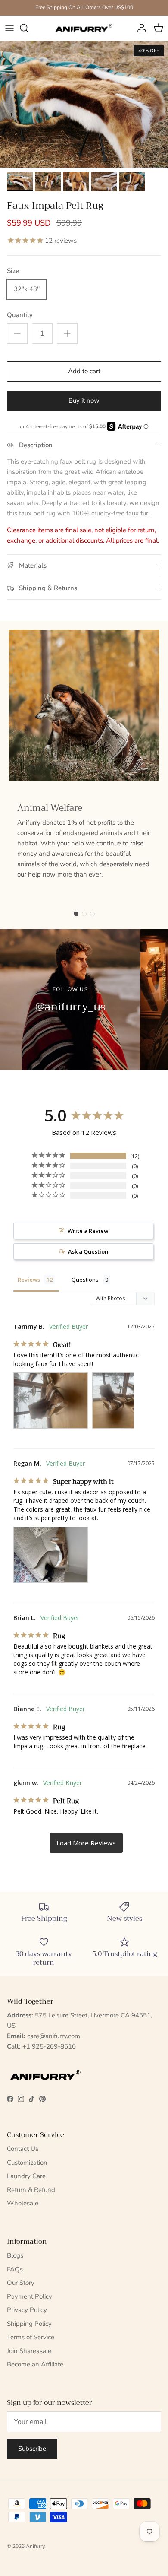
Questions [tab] (85, 1280)
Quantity (20, 315)
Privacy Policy (27, 2310)
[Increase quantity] (67, 334)
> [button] (86, 1843)
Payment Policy (30, 2296)
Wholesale (23, 2203)
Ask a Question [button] (88, 1251)
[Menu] (9, 28)
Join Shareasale (29, 2351)
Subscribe (32, 2449)
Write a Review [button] (88, 1231)
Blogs (15, 2255)
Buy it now (84, 400)
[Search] (28, 28)
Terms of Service (31, 2337)
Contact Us (23, 2149)
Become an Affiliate (35, 2364)
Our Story (21, 2283)
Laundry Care (26, 2176)
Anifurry (35, 2546)
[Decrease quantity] (17, 334)
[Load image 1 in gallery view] (84, 104)
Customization (27, 2163)
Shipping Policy (29, 2324)
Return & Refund (31, 2190)
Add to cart (84, 371)
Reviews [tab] (29, 1280)
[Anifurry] (84, 28)
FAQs (15, 2269)
